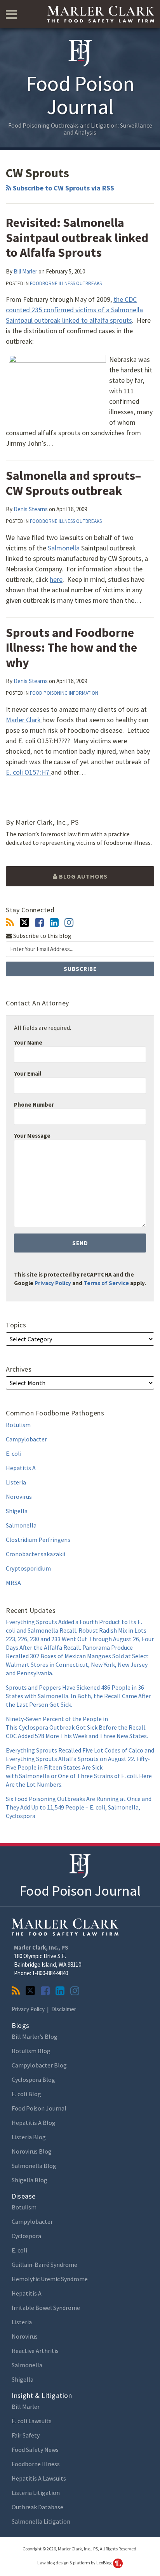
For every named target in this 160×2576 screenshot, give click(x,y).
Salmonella (64, 548)
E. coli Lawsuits (32, 2421)
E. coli (14, 1453)
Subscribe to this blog (42, 936)
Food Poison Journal (80, 1891)
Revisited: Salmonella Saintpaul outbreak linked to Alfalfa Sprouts (77, 238)
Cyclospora (26, 2236)
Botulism (18, 1425)
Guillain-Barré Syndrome (44, 2265)
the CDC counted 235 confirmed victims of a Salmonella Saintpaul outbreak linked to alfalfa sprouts (74, 310)
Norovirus (19, 1496)
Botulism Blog (31, 2051)
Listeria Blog (29, 2137)
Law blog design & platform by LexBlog (75, 2563)
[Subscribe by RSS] (10, 923)
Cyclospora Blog (33, 2079)
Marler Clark (24, 720)
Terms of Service (106, 1283)
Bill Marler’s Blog (35, 2036)
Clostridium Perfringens (38, 1540)
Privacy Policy (53, 1283)
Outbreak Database (37, 2507)
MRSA (13, 1583)
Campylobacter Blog (39, 2065)
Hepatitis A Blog (34, 2123)
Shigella (17, 1511)
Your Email (28, 1073)
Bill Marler (25, 271)
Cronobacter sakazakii (36, 1554)
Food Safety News (35, 2450)
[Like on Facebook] (39, 923)
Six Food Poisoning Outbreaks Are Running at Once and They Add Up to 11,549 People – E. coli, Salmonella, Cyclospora (79, 1807)
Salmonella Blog (34, 2166)
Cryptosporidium (28, 1568)
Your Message (32, 1136)
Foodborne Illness (36, 2464)
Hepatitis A (21, 1468)
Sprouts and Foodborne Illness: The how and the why (71, 648)
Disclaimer (64, 2009)
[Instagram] (69, 923)
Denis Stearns (31, 509)
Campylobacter (26, 1439)
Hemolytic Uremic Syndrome (50, 2279)
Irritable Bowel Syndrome (46, 2308)
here (56, 579)
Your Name (28, 1042)
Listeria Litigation (36, 2493)
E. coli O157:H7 (28, 772)
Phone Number (34, 1105)
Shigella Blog (30, 2180)
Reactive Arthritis (35, 2351)
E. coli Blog (26, 2094)
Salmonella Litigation (41, 2521)
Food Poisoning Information (64, 693)
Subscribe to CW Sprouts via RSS (63, 188)
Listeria (16, 1482)
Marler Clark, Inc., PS (41, 1947)
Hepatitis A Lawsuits (39, 2478)
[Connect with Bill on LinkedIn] (54, 923)
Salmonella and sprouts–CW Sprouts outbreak (73, 483)
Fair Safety (26, 2435)
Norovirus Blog (32, 2151)
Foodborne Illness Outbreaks (66, 283)
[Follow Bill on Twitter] (24, 922)
